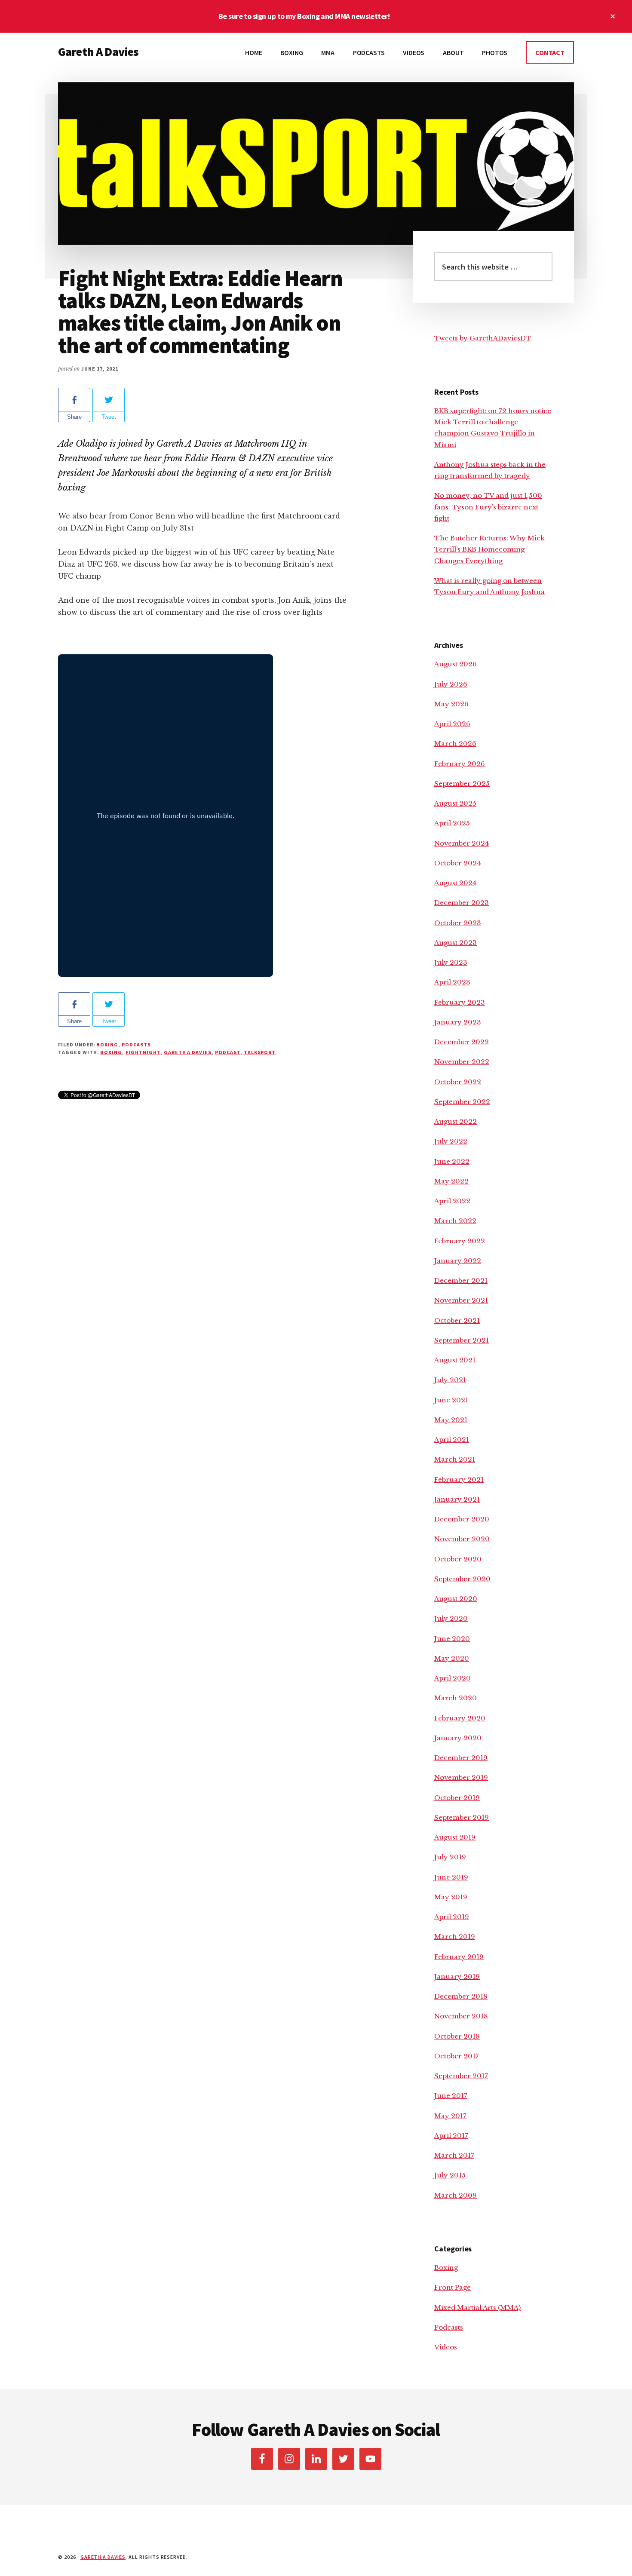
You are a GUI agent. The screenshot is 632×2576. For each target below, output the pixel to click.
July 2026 (451, 684)
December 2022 (462, 1042)
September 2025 (462, 784)
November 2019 (461, 1777)
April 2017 (451, 2136)
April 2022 (452, 1201)
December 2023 (462, 903)
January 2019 (457, 1976)
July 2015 (450, 2175)
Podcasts (136, 1044)
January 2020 (458, 1738)
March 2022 (455, 1221)
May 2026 (451, 704)
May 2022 (451, 1181)
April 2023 (452, 982)
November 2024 (462, 843)
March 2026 (455, 744)
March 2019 (455, 1937)
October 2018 (457, 2036)
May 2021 (451, 1420)
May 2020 (452, 1658)
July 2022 (451, 1141)
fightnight (143, 1052)
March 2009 (456, 2195)
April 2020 (453, 1678)
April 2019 (452, 1917)
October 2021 (457, 1320)
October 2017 (457, 2056)
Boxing (107, 1044)
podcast (228, 1052)
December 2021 (461, 1280)
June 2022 (452, 1161)
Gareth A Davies (98, 52)
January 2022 (458, 1261)
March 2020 (456, 1698)
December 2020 (462, 1519)
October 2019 (457, 1798)
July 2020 (451, 1618)
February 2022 (460, 1241)
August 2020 (456, 1599)
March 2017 (454, 2155)
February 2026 (460, 764)
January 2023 (458, 1022)
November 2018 (461, 2016)
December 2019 (461, 1758)
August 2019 (455, 1837)
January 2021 (457, 1499)
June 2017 (451, 2096)
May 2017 (450, 2116)
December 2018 (461, 1996)
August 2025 (455, 803)
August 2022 (456, 1121)
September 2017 (461, 2076)
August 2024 (455, 883)
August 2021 (455, 1360)
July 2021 (450, 1380)
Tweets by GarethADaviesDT (483, 338)
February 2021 (459, 1480)
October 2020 (458, 1559)
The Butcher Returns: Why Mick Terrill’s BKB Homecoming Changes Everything (489, 549)
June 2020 (452, 1639)
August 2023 (456, 943)
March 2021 (455, 1459)
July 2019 (450, 1857)
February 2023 (460, 1002)
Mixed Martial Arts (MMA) (477, 2308)
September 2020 (462, 1579)
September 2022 (462, 1102)
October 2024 (457, 863)
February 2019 (459, 1957)
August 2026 (456, 664)
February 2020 (460, 1718)
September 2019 (462, 1817)
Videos (446, 2347)
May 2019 (451, 1897)
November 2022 (462, 1062)
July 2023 (451, 962)
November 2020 (462, 1539)
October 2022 (458, 1082)
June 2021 (451, 1400)
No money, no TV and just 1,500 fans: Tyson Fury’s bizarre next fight (488, 507)
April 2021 (452, 1440)
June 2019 (451, 1877)
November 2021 (461, 1300)
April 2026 (452, 724)
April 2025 (452, 823)
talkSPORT (260, 1052)
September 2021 (462, 1340)
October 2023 (458, 923)
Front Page (453, 2287)
